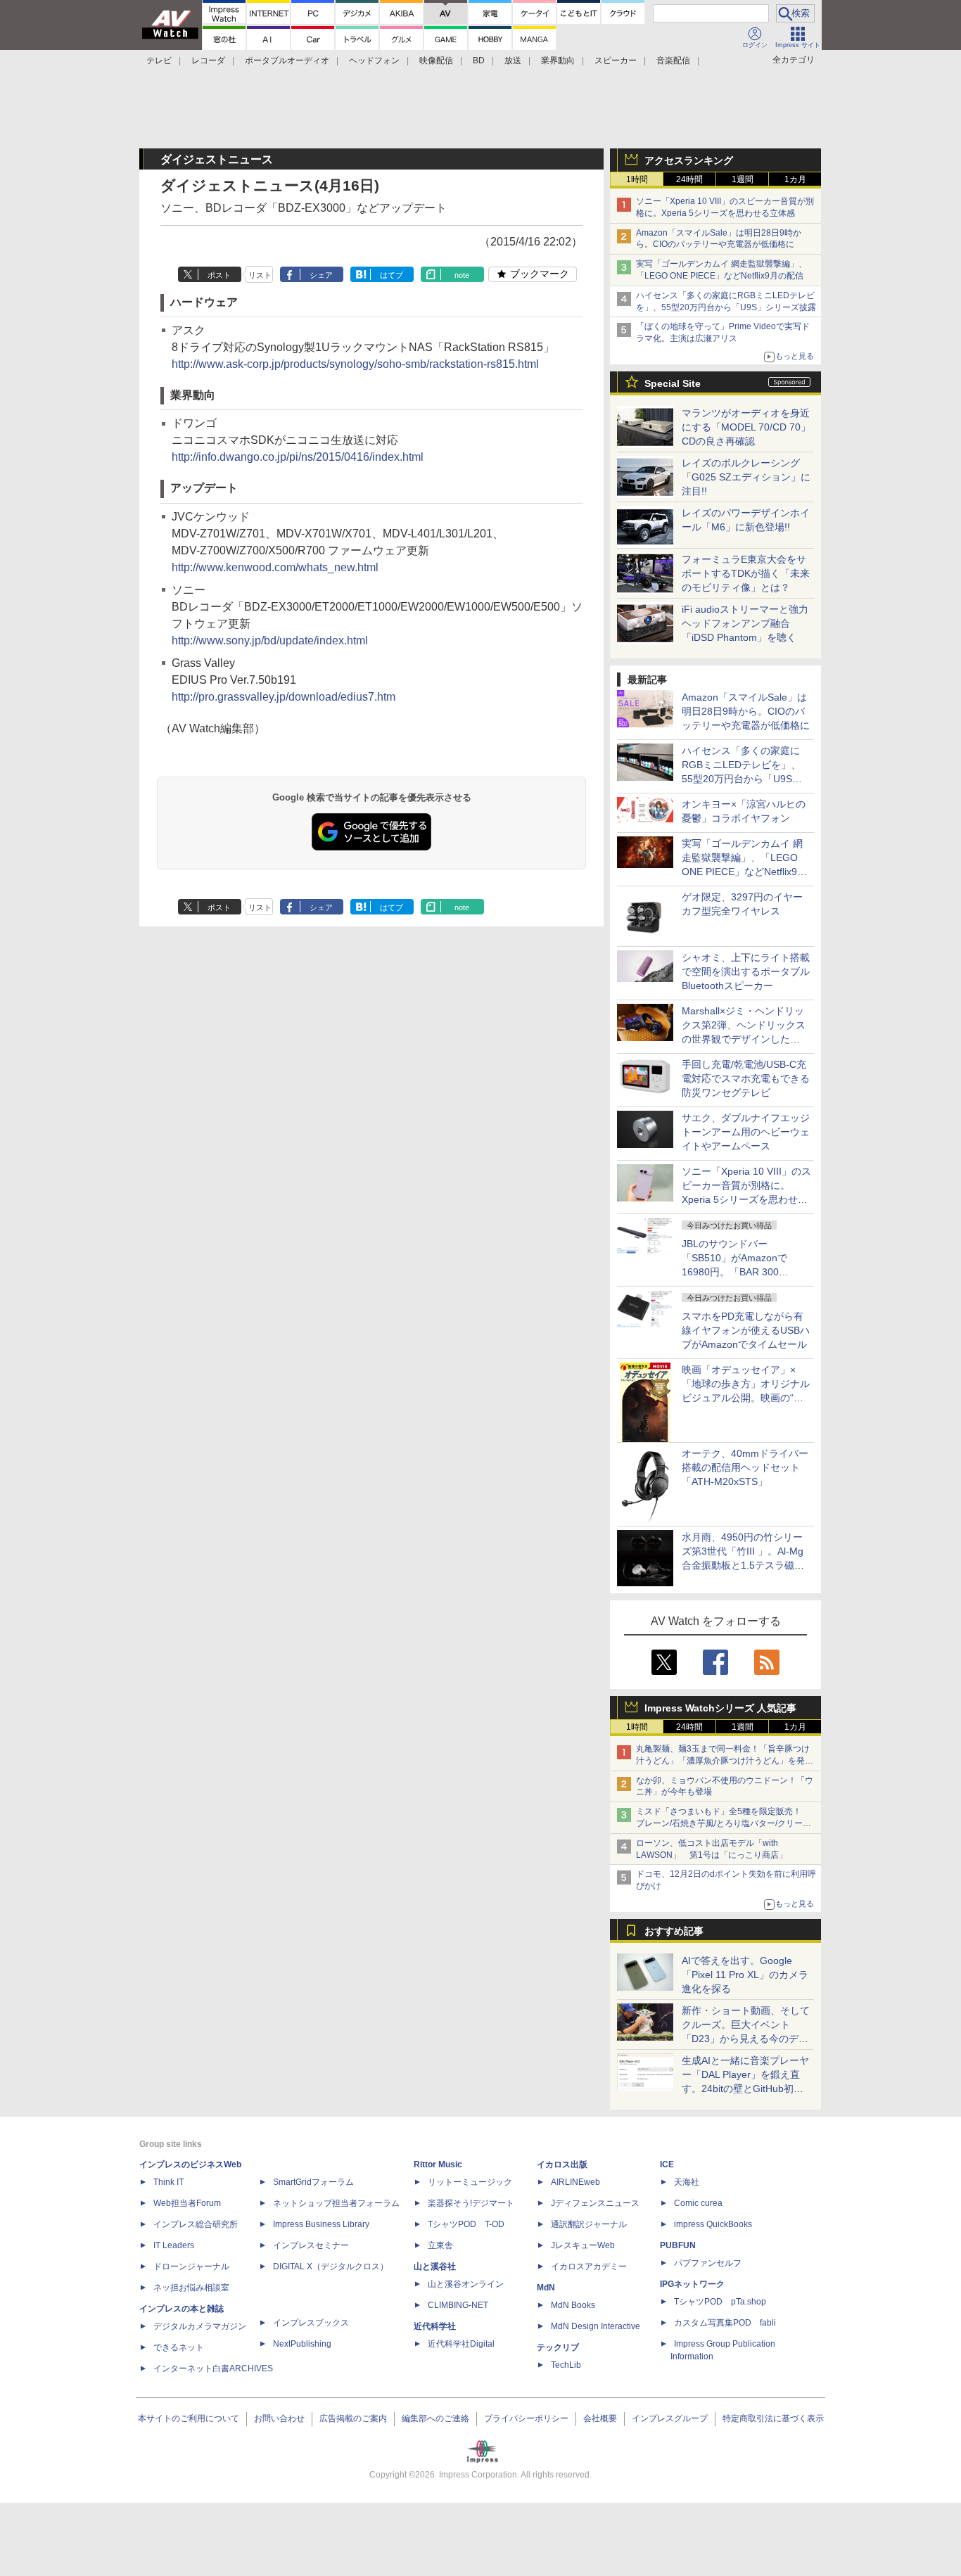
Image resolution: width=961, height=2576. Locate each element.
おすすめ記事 (674, 1931)
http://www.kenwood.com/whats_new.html (275, 567)
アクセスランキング (689, 160)
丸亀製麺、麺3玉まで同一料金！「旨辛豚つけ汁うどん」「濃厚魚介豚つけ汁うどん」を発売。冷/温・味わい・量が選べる (723, 1761)
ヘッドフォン (374, 60)
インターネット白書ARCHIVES (213, 2368)
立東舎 (440, 2245)
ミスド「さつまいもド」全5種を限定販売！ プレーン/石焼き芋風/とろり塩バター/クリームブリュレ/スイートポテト (724, 1823)
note (462, 275)
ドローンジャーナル (191, 2266)
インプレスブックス (311, 2323)
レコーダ (208, 60)
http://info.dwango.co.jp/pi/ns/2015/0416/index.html (298, 457)
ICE (667, 2164)
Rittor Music (438, 2164)
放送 (513, 60)
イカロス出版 (562, 2164)
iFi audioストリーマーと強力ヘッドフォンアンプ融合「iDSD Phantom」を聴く (745, 623)
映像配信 (436, 60)
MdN (546, 2288)
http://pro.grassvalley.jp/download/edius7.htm (284, 697)
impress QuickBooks (713, 2224)
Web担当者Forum (187, 2203)
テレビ (159, 60)
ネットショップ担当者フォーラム (336, 2203)
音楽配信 (673, 60)
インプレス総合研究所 (196, 2224)
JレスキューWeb (583, 2245)
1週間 (743, 179)
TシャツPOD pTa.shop (720, 2302)
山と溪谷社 (435, 2266)
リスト (260, 275)
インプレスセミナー (311, 2245)
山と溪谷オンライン (466, 2284)
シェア (321, 275)
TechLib (566, 2365)
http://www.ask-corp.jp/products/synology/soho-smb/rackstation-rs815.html (355, 364)
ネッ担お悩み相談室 (191, 2288)
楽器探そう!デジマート (471, 2203)
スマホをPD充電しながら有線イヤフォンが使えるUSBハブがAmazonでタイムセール (746, 1330)
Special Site (673, 383)
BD (479, 60)
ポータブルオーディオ (287, 60)
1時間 (637, 179)
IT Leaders (174, 2245)
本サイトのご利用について (189, 2418)
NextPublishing (302, 2344)
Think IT (168, 2182)
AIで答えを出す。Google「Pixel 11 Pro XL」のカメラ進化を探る (745, 1975)
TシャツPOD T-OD (466, 2224)
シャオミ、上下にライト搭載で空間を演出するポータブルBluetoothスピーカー (746, 971)
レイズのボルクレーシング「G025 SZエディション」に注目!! (746, 477)
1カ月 (795, 179)
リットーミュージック (470, 2182)
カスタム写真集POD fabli (725, 2323)
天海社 (687, 2182)
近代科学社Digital (461, 2344)
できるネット (179, 2347)
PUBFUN (678, 2245)
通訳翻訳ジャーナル (589, 2224)
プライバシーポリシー (526, 2418)
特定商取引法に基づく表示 (773, 2418)
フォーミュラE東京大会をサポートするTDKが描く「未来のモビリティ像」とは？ (746, 573)
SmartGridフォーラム (313, 2182)
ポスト (219, 275)
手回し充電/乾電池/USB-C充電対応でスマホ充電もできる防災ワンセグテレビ (746, 1078)
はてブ (392, 275)
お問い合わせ (279, 2418)
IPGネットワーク (692, 2284)
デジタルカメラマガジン (200, 2326)
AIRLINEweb (575, 2182)
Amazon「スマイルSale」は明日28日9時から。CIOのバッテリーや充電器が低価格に (746, 711)
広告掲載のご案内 (353, 2418)
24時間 (689, 179)
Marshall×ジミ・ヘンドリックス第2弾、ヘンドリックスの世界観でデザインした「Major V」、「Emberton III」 (744, 1039)
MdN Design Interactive (596, 2326)
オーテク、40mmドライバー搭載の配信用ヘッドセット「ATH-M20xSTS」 (745, 1467)
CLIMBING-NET (458, 2305)
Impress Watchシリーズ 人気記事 (720, 1708)
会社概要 (600, 2418)
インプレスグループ (670, 2418)
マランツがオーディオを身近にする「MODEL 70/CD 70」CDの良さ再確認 (746, 427)
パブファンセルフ (708, 2263)
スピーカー (616, 60)
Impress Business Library (321, 2224)
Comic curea (698, 2203)
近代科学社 (435, 2326)
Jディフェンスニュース (595, 2203)
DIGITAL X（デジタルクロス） (331, 2266)
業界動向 (558, 60)
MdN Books (573, 2305)
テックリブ (558, 2347)
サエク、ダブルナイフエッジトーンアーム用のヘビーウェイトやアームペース (746, 1132)
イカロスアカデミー (589, 2266)
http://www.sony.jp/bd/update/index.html (270, 640)
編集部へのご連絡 (435, 2418)
